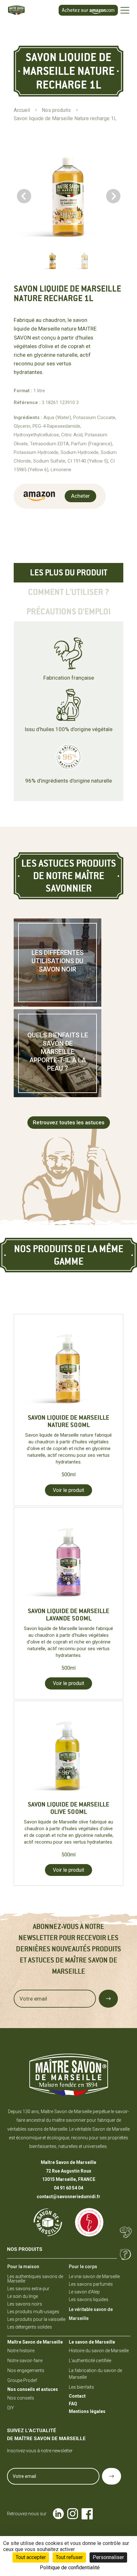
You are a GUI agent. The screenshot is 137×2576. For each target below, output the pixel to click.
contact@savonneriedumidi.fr (68, 2197)
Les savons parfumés (91, 2284)
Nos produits (25, 2249)
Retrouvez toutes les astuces (69, 1122)
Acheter (80, 496)
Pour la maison (23, 2267)
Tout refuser (69, 2557)
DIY (11, 2408)
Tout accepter (31, 2557)
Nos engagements (26, 2370)
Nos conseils (21, 2398)
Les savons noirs (25, 2304)
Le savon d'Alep (84, 2292)
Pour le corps (83, 2267)
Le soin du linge (23, 2296)
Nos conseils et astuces (33, 2389)
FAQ (73, 2404)
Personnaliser (108, 2557)
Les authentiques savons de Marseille (35, 2279)
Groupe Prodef (22, 2380)
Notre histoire (21, 2351)
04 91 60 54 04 (68, 2188)
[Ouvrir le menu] (125, 10)
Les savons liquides (89, 2299)
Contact (77, 2396)
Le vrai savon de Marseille (94, 2276)
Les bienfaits (81, 2387)
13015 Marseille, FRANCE (69, 2179)
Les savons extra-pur (28, 2289)
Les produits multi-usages (33, 2312)
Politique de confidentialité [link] (70, 2568)
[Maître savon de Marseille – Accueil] (25, 10)
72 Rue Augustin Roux (68, 2171)
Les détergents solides (30, 2327)
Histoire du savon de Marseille (99, 2351)
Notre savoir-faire (25, 2361)
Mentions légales (87, 2411)
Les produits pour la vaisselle (36, 2319)
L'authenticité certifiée (90, 2361)
